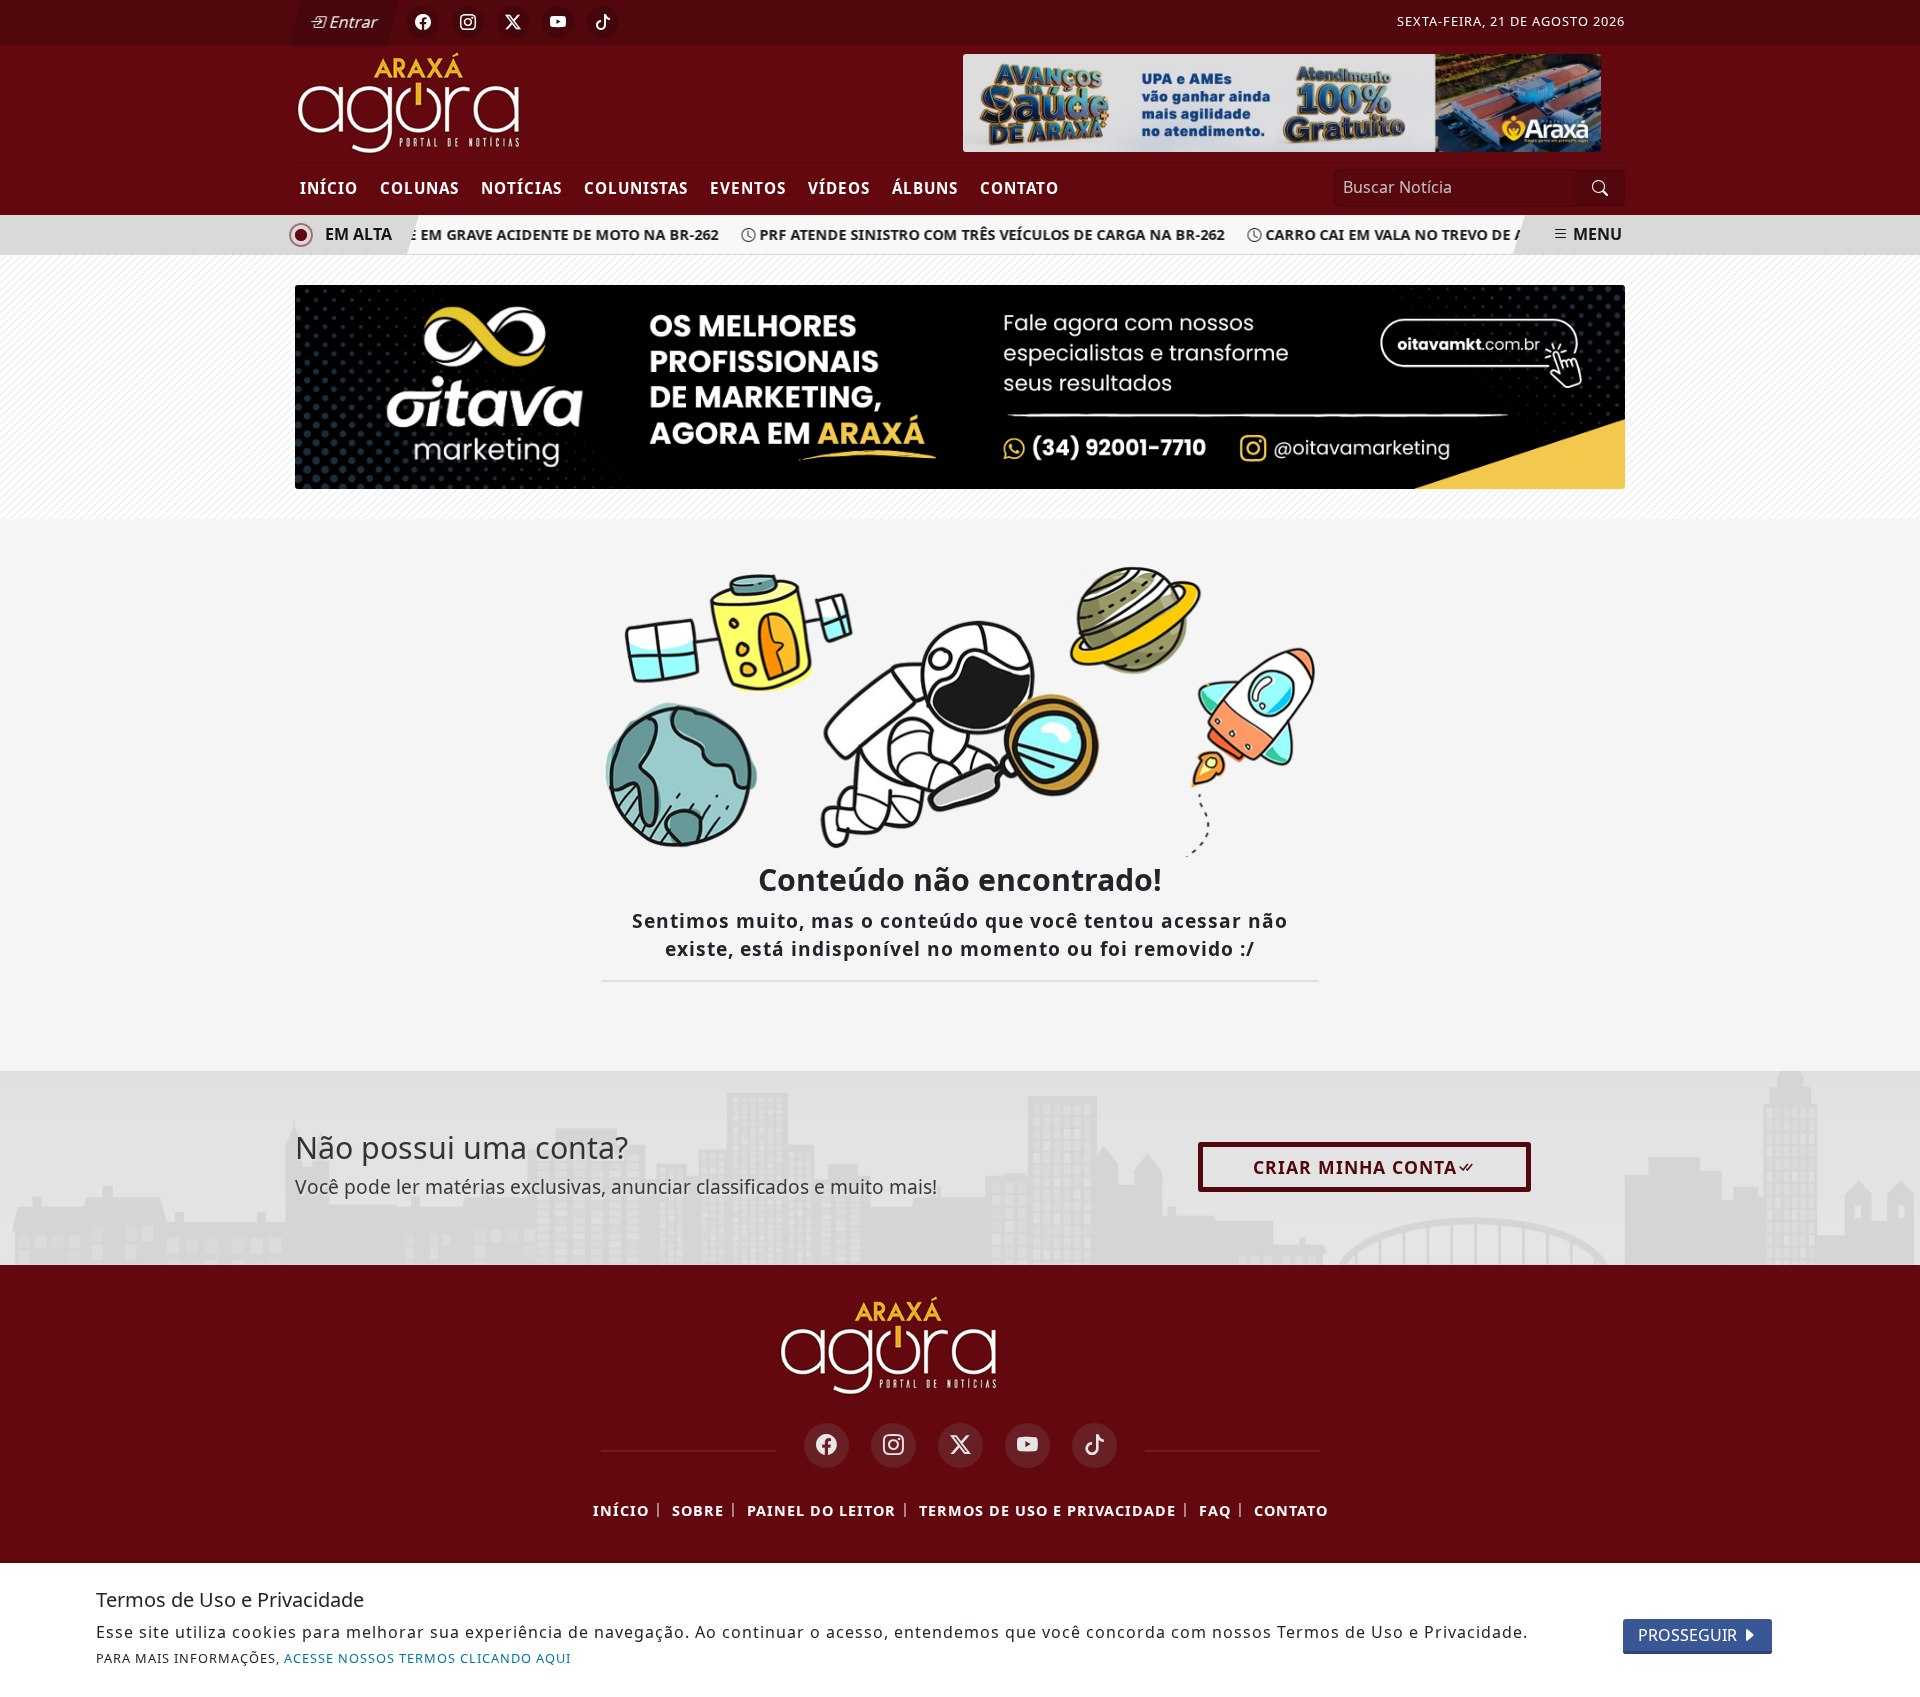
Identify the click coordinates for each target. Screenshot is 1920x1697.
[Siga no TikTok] (603, 22)
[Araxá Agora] (482, 102)
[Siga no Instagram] (468, 22)
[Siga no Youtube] (558, 22)
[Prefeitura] (1282, 101)
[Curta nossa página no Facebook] (826, 1445)
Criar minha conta (1355, 1167)
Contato (1019, 188)
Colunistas (636, 188)
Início (329, 188)
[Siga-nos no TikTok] (1094, 1445)
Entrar (352, 22)
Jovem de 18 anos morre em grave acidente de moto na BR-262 (458, 234)
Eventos (748, 188)
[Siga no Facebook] (423, 22)
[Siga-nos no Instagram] (893, 1445)
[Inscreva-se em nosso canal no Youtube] (1027, 1445)
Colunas (419, 188)
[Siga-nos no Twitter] (960, 1445)
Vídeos (839, 188)
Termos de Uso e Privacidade (1047, 1510)
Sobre (698, 1510)
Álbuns (925, 188)
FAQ (1215, 1510)
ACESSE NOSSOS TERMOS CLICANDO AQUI (427, 1658)
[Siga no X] (513, 22)
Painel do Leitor (821, 1510)
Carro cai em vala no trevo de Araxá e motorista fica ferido (1499, 234)
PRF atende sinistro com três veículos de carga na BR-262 (978, 234)
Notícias (521, 188)
